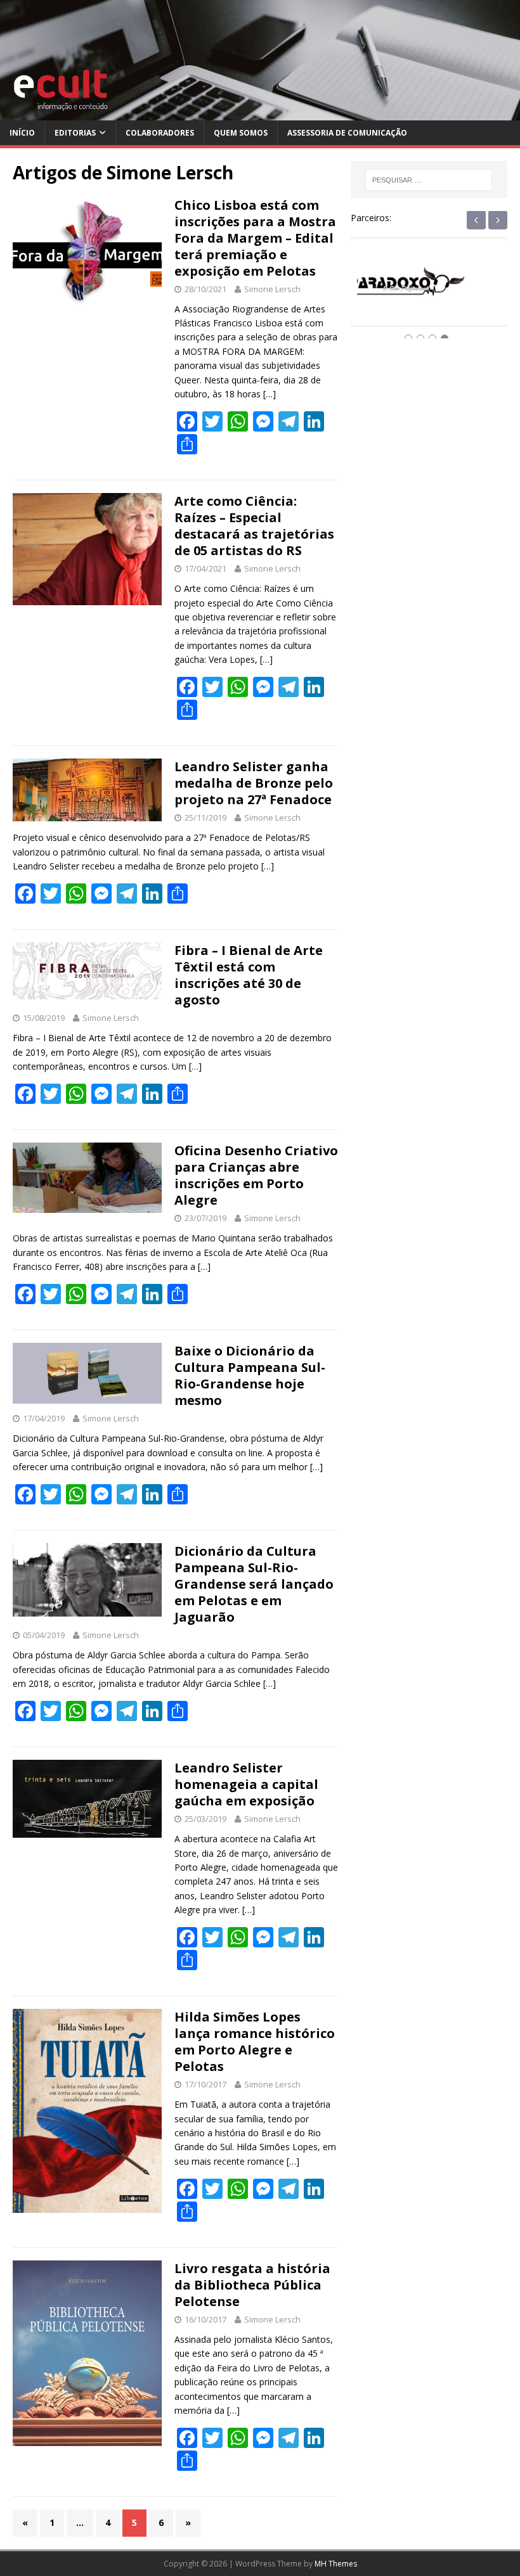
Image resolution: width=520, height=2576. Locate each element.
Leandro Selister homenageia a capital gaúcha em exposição (246, 1784)
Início (22, 133)
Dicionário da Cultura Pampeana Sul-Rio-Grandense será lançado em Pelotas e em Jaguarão (254, 1584)
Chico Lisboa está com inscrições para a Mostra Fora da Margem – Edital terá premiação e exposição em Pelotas (255, 238)
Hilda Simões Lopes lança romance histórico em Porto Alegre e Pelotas (255, 2041)
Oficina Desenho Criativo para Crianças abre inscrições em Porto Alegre (256, 1175)
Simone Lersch (272, 289)
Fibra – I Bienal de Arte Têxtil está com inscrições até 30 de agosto (249, 975)
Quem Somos (241, 133)
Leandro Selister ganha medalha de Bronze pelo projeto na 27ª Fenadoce (254, 783)
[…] (270, 394)
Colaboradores (160, 133)
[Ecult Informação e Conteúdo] (260, 113)
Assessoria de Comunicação (347, 133)
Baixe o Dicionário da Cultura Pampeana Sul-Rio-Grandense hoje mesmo (250, 1375)
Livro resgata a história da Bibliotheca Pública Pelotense (252, 2285)
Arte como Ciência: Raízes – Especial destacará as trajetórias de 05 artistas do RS (254, 526)
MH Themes (336, 2564)
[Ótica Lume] (429, 293)
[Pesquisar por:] (429, 180)
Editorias (75, 133)
